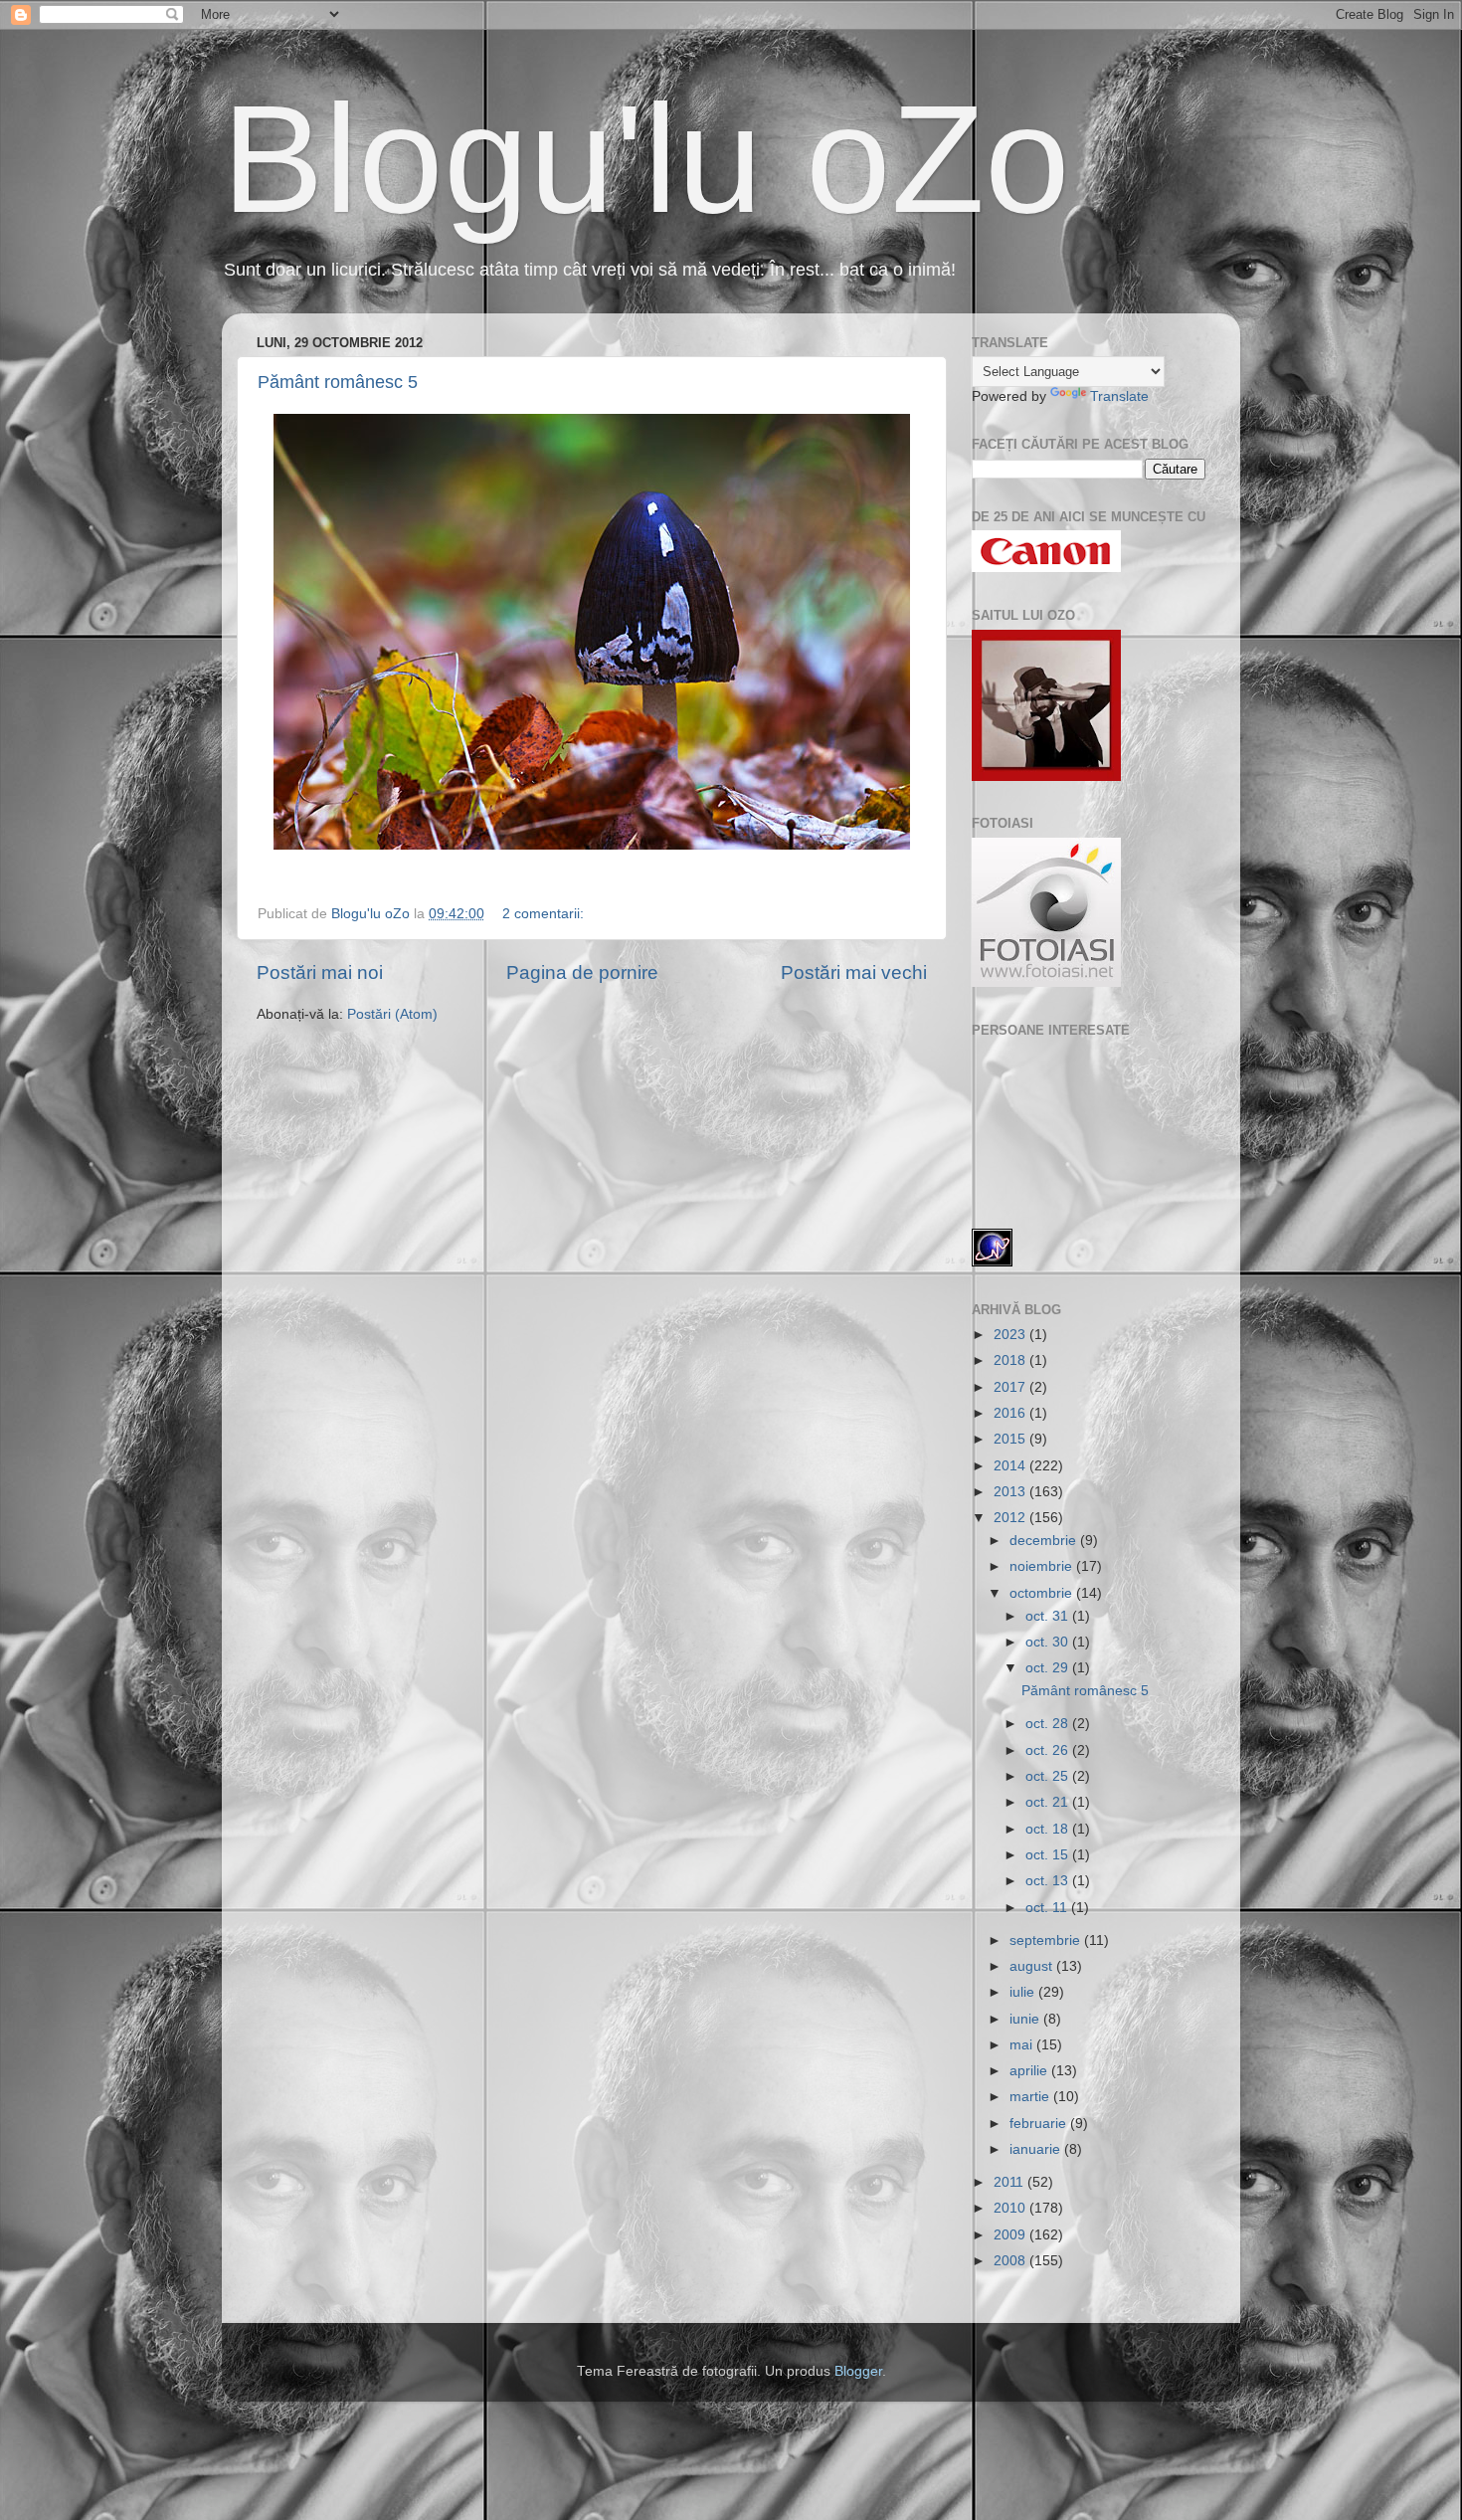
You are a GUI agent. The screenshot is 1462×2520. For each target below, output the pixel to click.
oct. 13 (1049, 1881)
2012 (1011, 1518)
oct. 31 (1049, 1616)
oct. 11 (1048, 1908)
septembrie (1047, 1940)
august (1033, 1966)
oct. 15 (1049, 1855)
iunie (1026, 2019)
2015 (1011, 1439)
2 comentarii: (545, 914)
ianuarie (1037, 2149)
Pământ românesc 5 (338, 382)
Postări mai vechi (854, 972)
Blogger (858, 2371)
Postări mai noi (320, 972)
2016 (1011, 1413)
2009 (1011, 2235)
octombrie (1043, 1593)
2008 (1011, 2261)
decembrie (1045, 1541)
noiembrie (1043, 1566)
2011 (1010, 2182)
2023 (1011, 1335)
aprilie (1030, 2071)
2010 (1011, 2208)
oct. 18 (1049, 1829)
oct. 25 (1049, 1776)
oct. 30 (1049, 1642)
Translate (1119, 396)
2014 (1011, 1466)
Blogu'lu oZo (646, 159)
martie (1031, 2097)
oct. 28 (1049, 1724)
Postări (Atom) (392, 1014)
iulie (1024, 1992)
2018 (1011, 1360)
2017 (1011, 1387)
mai (1023, 2045)
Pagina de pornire (582, 972)
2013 (1011, 1492)
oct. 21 (1049, 1802)
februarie (1040, 2124)
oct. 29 (1049, 1668)
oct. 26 (1049, 1750)
